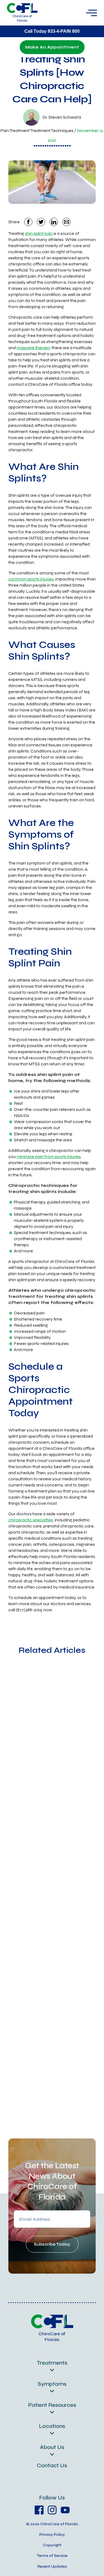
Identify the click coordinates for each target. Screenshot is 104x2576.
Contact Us (52, 2465)
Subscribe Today (52, 2244)
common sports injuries (31, 579)
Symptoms (52, 2384)
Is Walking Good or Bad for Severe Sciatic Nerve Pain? (51, 1917)
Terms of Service (52, 2556)
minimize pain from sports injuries (49, 1157)
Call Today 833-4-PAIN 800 (52, 31)
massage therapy (33, 348)
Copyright (52, 2545)
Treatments (52, 2363)
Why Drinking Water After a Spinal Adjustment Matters (50, 1758)
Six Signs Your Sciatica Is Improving (47, 2072)
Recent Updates (52, 2566)
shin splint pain (39, 233)
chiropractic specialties (31, 1520)
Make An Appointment (52, 47)
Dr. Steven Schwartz (62, 117)
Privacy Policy (52, 2535)
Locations (52, 2426)
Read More (22, 1809)
